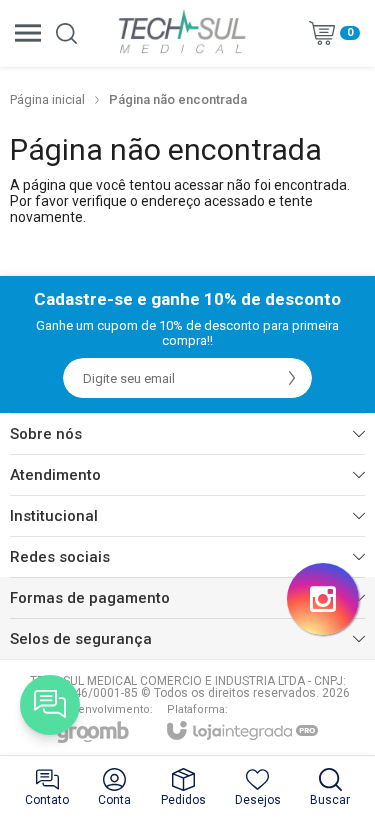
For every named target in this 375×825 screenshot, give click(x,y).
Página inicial (47, 99)
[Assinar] (292, 378)
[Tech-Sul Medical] (182, 33)
